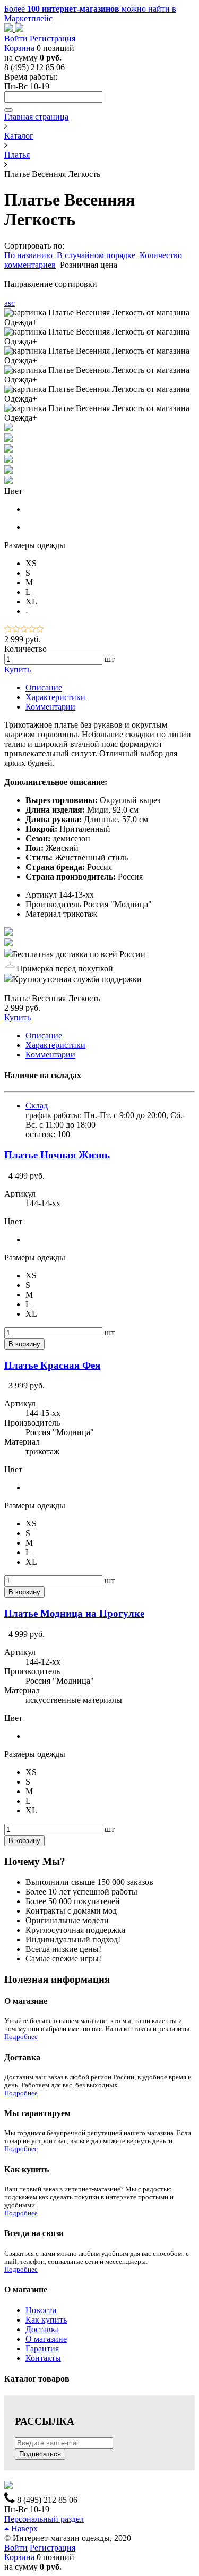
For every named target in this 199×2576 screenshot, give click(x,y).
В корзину (24, 1344)
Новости (41, 2310)
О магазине (46, 2339)
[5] (40, 630)
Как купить (46, 2320)
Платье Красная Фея (52, 1365)
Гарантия (42, 2348)
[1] (8, 630)
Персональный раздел (44, 2519)
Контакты (43, 2358)
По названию (28, 255)
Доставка (42, 2329)
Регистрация (53, 39)
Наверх (23, 2528)
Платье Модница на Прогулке (74, 1613)
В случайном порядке (96, 255)
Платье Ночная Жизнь (57, 1155)
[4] (32, 630)
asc (10, 303)
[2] (16, 630)
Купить (18, 669)
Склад (37, 1106)
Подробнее (21, 2037)
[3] (24, 630)
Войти (16, 39)
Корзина (19, 48)
